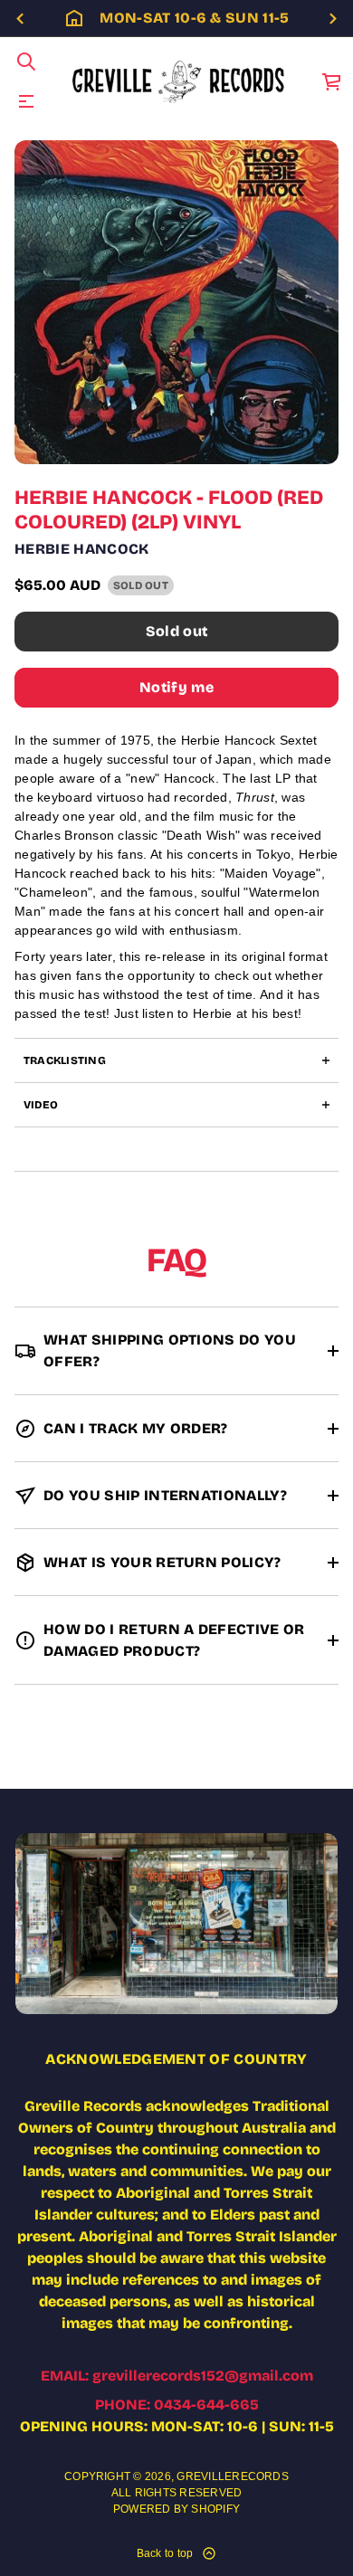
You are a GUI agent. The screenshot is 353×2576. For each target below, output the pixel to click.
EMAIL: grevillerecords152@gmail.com (177, 2376)
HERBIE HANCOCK (82, 549)
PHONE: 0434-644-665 (177, 2405)
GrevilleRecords (233, 2476)
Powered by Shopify (176, 2509)
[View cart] (332, 81)
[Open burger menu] (26, 101)
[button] (26, 62)
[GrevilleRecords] (180, 81)
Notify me (176, 687)
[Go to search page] (26, 62)
